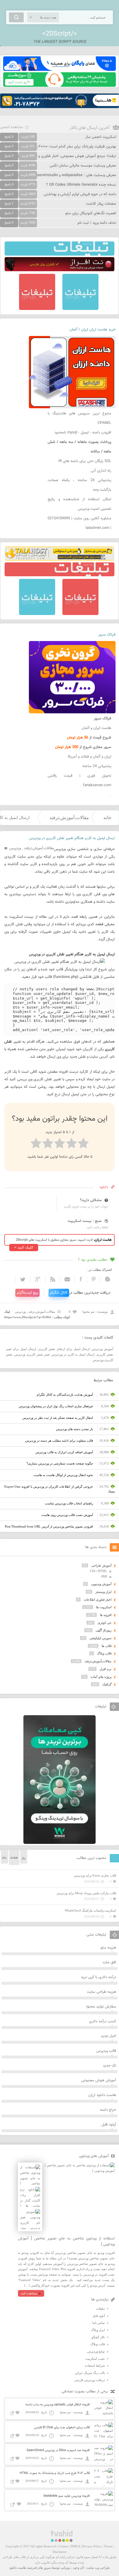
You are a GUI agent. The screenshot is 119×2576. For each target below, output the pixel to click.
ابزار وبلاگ (98, 2330)
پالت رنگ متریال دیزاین (90, 2373)
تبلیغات (100, 2309)
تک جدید (109, 2066)
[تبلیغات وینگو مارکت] (59, 1843)
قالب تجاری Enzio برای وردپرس (95, 1875)
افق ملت (109, 1962)
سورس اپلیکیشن (101, 1638)
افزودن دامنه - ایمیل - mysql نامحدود (83, 433)
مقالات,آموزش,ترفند (69, 818)
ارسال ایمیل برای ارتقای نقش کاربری (64, 1349)
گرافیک (107, 1684)
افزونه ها (106, 1615)
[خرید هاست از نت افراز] (59, 270)
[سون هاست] (59, 86)
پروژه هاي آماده (101, 1677)
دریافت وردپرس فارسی (90, 2380)
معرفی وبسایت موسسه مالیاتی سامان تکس (83, 166)
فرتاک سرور (107, 635)
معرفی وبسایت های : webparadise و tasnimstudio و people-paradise (61, 175)
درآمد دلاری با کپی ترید (98, 1977)
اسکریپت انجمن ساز (101, 137)
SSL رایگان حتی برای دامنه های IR (85, 461)
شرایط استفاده (95, 2366)
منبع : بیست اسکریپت (85, 1221)
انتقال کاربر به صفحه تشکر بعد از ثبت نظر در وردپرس (58, 1418)
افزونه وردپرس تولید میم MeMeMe (67, 2496)
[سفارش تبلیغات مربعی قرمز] (37, 309)
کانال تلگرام (59, 1293)
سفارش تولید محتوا (101, 2007)
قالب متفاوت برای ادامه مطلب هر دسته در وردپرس (59, 1441)
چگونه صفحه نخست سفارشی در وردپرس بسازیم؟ (60, 1463)
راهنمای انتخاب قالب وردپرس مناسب (69, 1503)
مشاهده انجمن (12, 127)
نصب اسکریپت (95, 2359)
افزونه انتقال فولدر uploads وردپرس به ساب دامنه (58, 2405)
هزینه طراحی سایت (102, 1992)
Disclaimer (60, 2552)
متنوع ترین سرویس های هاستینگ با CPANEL (79, 418)
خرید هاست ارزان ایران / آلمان (93, 330)
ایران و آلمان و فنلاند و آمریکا (90, 757)
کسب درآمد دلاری (103, 2021)
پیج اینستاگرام (27, 1293)
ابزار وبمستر (103, 1592)
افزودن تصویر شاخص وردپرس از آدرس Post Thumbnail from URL (49, 1526)
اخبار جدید (108, 2036)
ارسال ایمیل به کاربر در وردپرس (73, 1354)
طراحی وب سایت (98, 2568)
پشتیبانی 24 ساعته (97, 766)
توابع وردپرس (96, 2351)
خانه (107, 818)
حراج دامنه (108, 2110)
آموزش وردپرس (103, 1349)
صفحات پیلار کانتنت (101, 204)
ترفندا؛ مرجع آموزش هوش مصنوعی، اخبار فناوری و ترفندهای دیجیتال (63, 156)
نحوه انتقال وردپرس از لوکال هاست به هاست (63, 1475)
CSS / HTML (98, 1571)
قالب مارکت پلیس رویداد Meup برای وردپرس (86, 1893)
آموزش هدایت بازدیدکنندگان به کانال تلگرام (65, 1395)
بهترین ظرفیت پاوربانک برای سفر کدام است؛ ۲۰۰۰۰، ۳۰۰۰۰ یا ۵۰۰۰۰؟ (64, 147)
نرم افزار (106, 1669)
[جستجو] (16, 17)
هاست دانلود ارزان (102, 2095)
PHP (104, 1576)
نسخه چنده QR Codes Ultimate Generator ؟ (81, 185)
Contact (63, 2546)
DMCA (75, 2546)
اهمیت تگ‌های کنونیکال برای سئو (91, 213)
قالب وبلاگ (104, 1653)
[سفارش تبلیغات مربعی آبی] (80, 309)
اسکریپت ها (104, 1607)
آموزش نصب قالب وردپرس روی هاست (67, 1515)
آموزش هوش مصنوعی (99, 2080)
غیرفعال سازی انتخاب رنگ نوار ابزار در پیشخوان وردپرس (56, 1406)
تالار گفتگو (98, 2337)
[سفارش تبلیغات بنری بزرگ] (59, 254)
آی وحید (78, 2568)
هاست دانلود (18, 2568)
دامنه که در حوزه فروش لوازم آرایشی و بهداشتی (80, 194)
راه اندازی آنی (101, 471)
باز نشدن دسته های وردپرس (75, 1429)
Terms (108, 2546)
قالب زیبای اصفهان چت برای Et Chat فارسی (62, 2428)
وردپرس (15, 848)
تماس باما (99, 2323)
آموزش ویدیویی (101, 1584)
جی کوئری (105, 1623)
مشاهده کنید (29, 2293)
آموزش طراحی (101, 1565)
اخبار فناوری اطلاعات (98, 1600)
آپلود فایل (109, 2125)
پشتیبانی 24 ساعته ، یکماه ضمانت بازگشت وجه (79, 485)
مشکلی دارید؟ (91, 1200)
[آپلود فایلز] (59, 70)
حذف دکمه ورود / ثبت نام (97, 223)
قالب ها (107, 1646)
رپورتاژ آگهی (104, 1630)
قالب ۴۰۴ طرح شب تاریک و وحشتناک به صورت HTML (55, 2473)
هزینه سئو (108, 1948)
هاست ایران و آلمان (96, 728)
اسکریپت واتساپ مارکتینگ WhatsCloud (90, 1910)
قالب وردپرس (106, 2051)
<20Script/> (59, 34)
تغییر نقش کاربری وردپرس (32, 1354)
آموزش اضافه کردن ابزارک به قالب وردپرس (64, 1452)
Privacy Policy (92, 2546)
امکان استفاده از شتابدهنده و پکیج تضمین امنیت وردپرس (79, 504)
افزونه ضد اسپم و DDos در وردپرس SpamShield (58, 2450)
